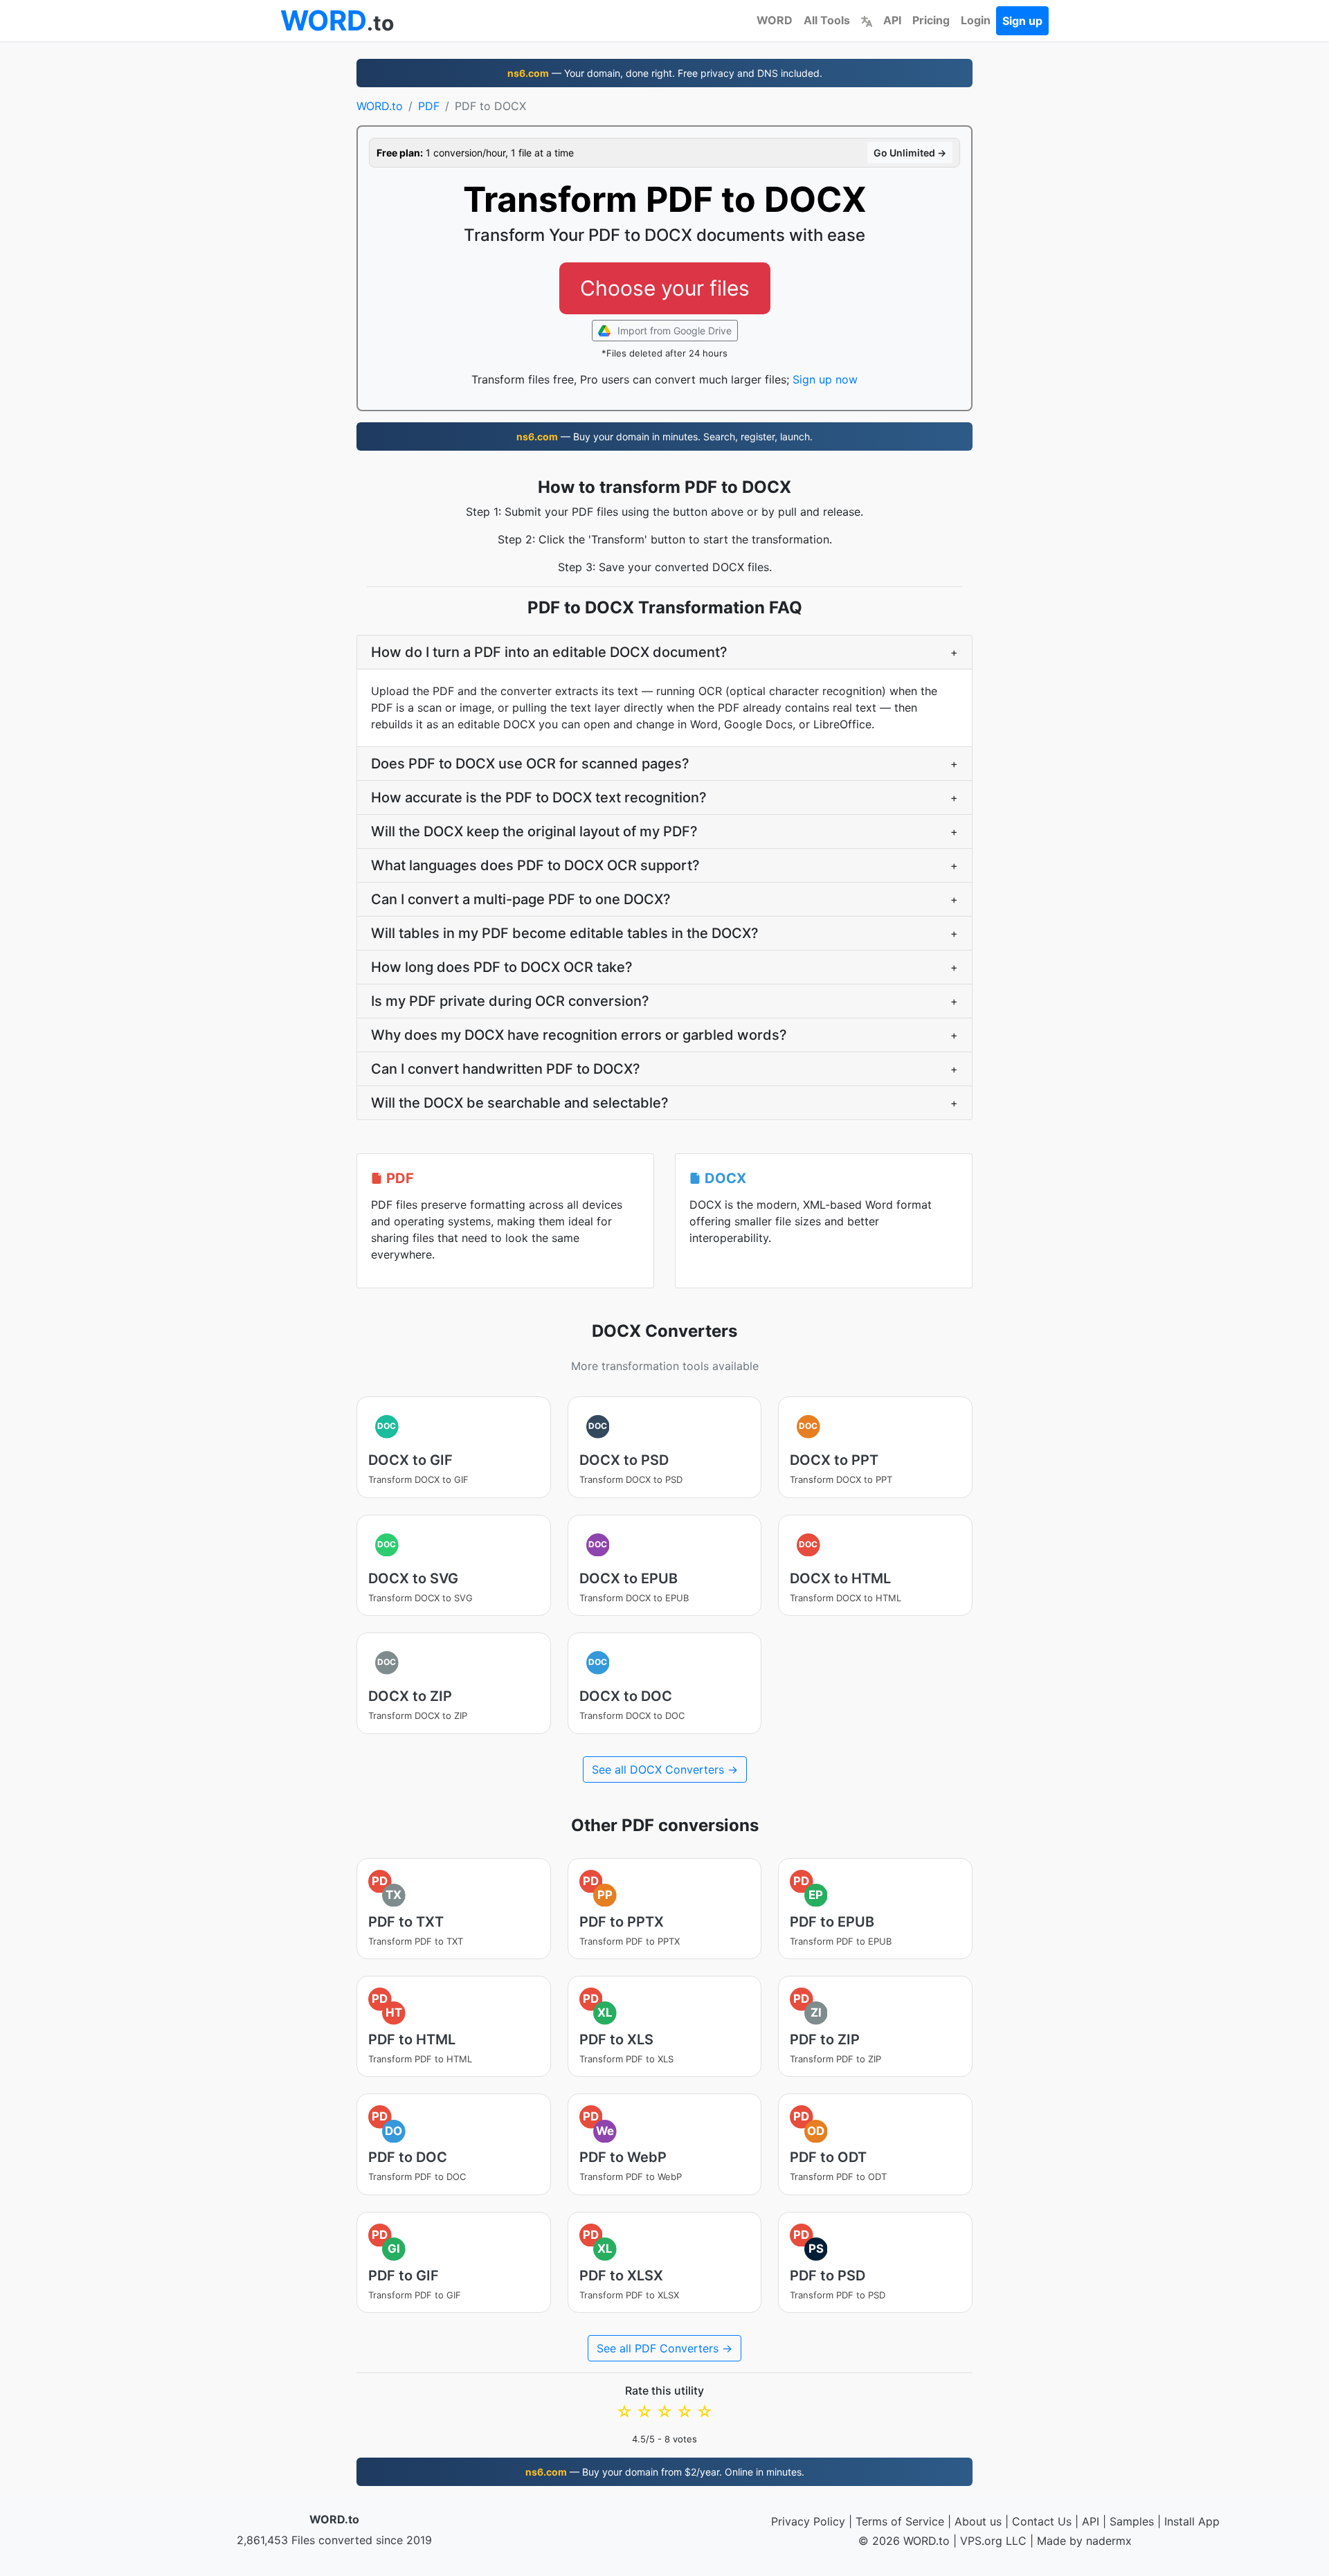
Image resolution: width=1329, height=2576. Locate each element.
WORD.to (380, 106)
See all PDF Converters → (664, 2348)
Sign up (1022, 21)
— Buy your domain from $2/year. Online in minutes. (665, 2472)
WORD (775, 20)
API (892, 20)
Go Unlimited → (910, 153)
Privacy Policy (808, 2521)
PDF (429, 106)
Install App (1192, 2521)
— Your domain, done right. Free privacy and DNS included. (665, 73)
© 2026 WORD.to (904, 2541)
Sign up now (825, 379)
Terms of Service (900, 2521)
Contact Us (1042, 2521)
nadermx (1109, 2541)
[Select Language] (867, 20)
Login (976, 20)
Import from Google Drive (673, 331)
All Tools (827, 20)
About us (978, 2521)
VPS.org (981, 2541)
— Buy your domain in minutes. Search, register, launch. (664, 436)
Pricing (931, 20)
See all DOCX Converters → (665, 1769)
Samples (1132, 2521)
